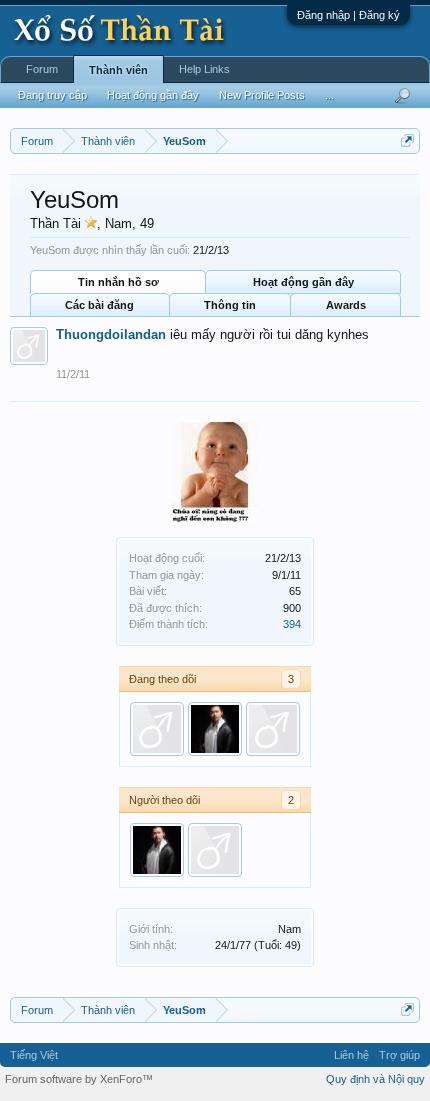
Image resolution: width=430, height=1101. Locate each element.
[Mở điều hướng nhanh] (407, 140)
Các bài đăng (99, 305)
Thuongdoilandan (111, 334)
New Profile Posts (262, 95)
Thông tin (230, 305)
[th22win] (273, 729)
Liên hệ (351, 1055)
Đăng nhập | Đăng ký (348, 15)
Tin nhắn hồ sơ (118, 282)
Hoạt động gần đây (303, 282)
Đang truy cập (52, 95)
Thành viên (118, 70)
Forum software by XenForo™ (79, 1079)
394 (292, 624)
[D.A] (157, 729)
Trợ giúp (399, 1055)
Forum (42, 69)
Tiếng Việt (34, 1055)
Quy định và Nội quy (375, 1079)
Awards (346, 305)
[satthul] (215, 729)
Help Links (204, 69)
